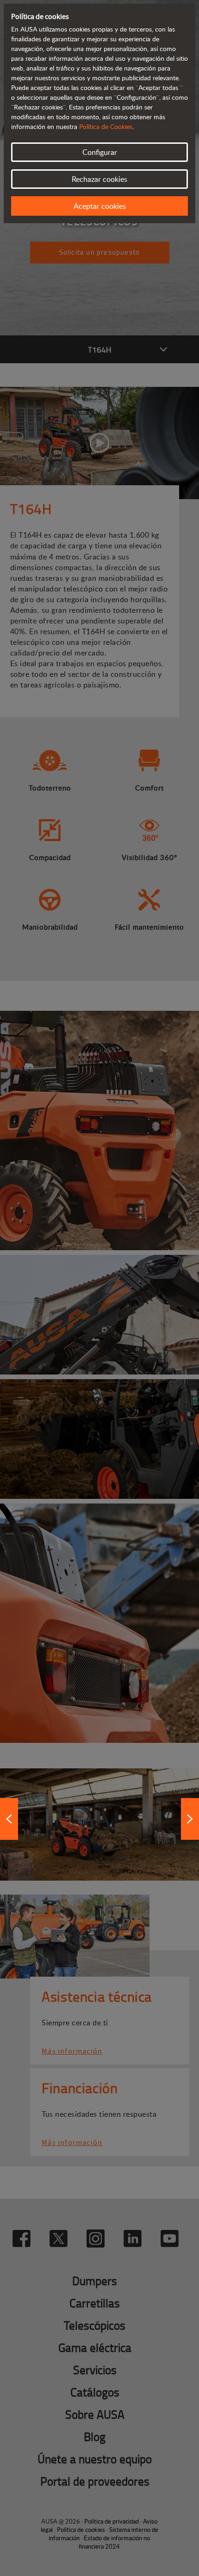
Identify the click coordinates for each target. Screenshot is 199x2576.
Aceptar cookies (100, 206)
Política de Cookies (106, 126)
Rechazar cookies (99, 179)
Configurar (100, 152)
